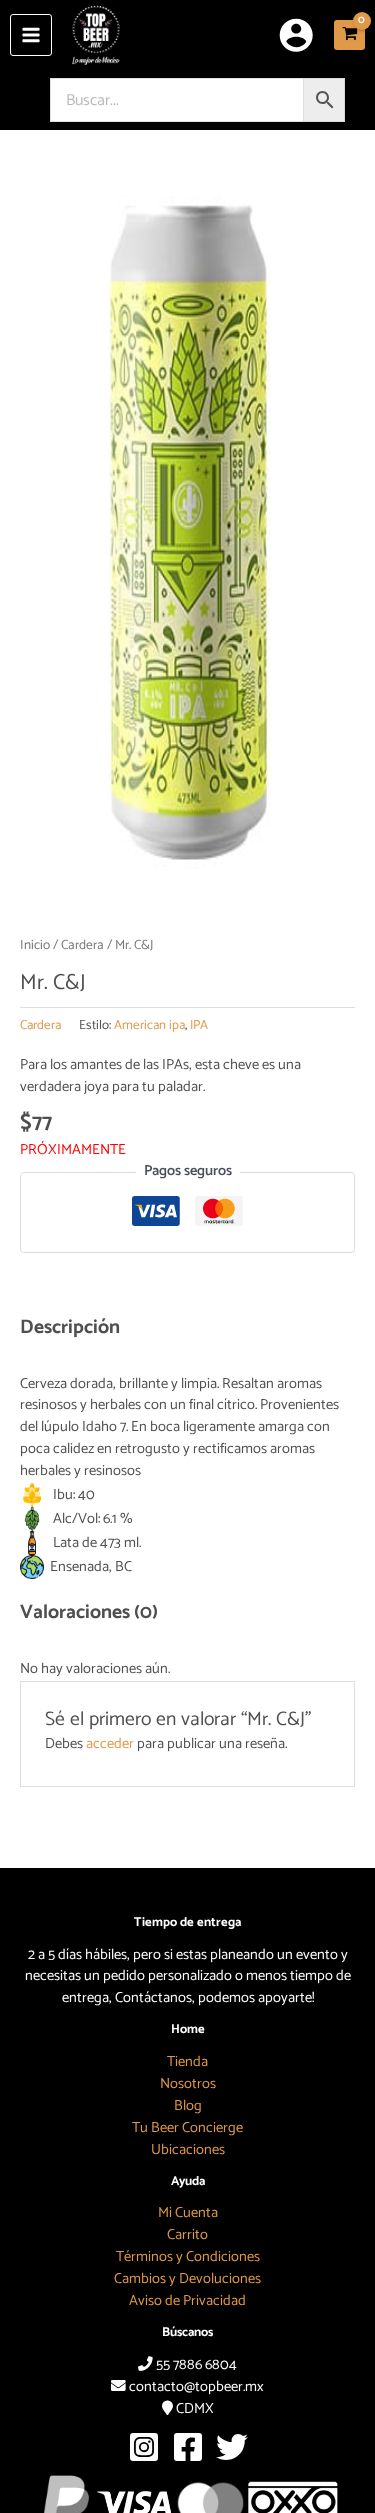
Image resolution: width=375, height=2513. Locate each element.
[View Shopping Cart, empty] (349, 35)
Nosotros (188, 2084)
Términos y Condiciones (188, 2257)
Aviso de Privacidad (187, 2301)
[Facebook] (188, 2447)
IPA (199, 1025)
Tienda (187, 2062)
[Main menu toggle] (31, 35)
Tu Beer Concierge (187, 2128)
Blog (188, 2106)
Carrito (187, 2235)
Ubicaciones (188, 2150)
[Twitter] (232, 2447)
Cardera (82, 945)
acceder (110, 1744)
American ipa (149, 1025)
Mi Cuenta (188, 2213)
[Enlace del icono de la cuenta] (296, 35)
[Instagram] (144, 2447)
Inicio (35, 945)
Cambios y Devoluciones (187, 2279)
